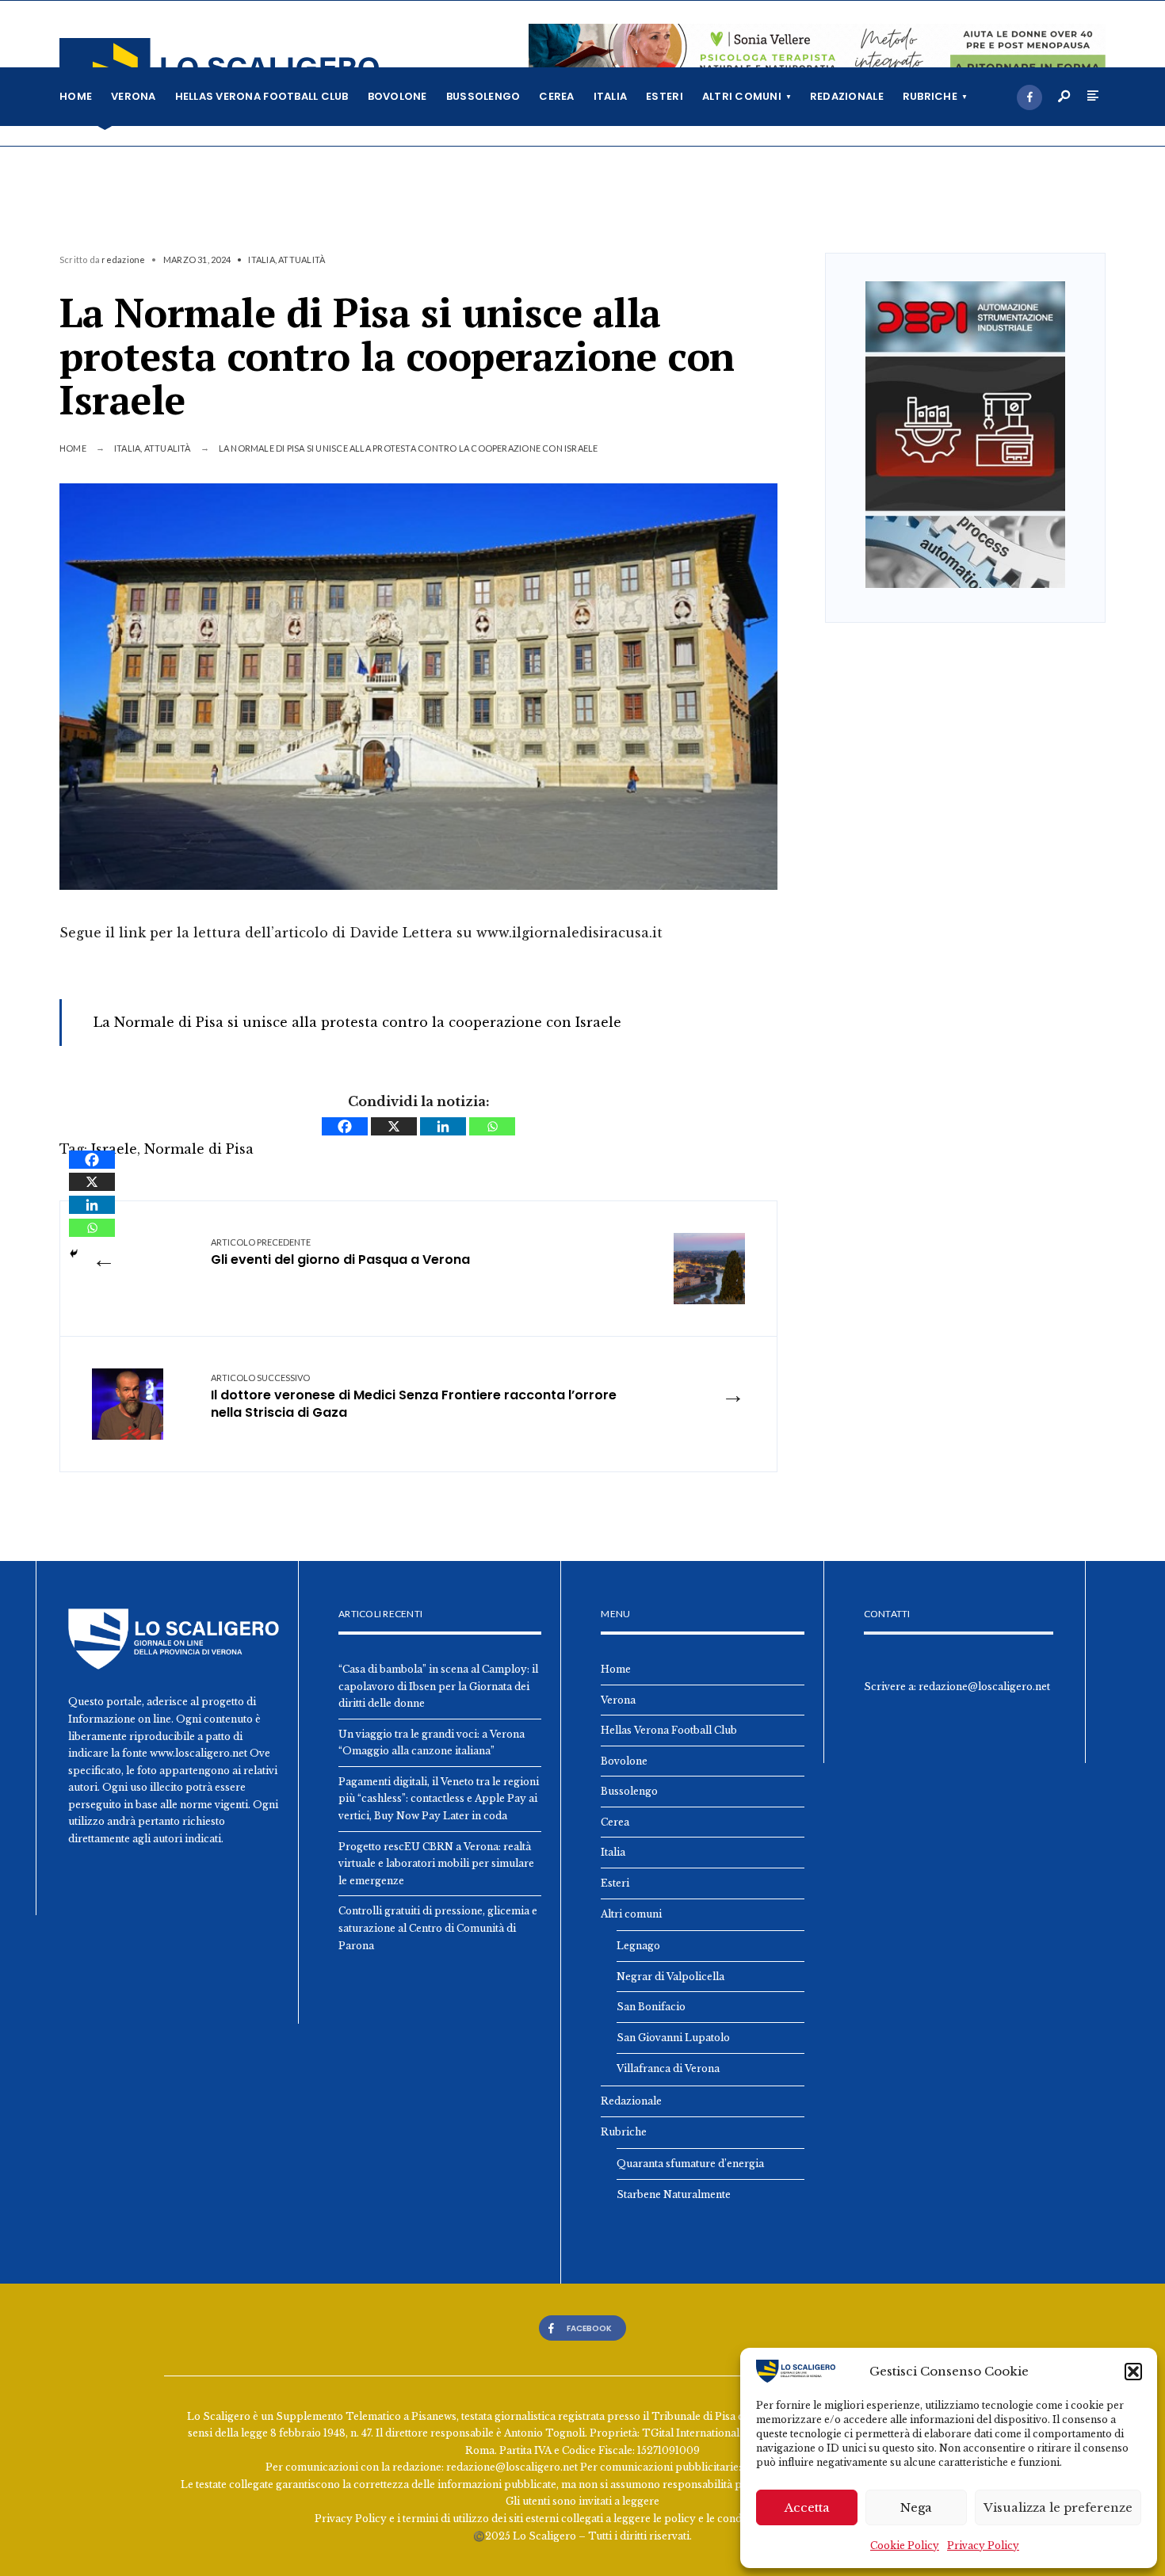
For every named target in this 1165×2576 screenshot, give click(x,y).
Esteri (665, 96)
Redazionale (847, 96)
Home (76, 96)
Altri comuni (742, 96)
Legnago (638, 1946)
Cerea (556, 96)
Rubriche (930, 96)
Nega (916, 2507)
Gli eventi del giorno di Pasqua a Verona (340, 1252)
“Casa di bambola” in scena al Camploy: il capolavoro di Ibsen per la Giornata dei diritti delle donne (438, 1686)
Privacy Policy (983, 2545)
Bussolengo (483, 96)
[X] (394, 1126)
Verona (134, 96)
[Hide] (74, 1254)
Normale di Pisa (199, 1149)
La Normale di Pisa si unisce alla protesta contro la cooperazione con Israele (357, 1022)
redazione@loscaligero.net (984, 1687)
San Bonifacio (651, 2007)
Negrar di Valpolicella (670, 1977)
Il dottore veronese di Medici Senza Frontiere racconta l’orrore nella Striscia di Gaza (414, 1397)
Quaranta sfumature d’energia (690, 2164)
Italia (611, 96)
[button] (1133, 2372)
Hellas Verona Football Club (262, 96)
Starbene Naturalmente (674, 2194)
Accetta (807, 2507)
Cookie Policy (905, 2545)
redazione (123, 260)
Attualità (302, 260)
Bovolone (397, 96)
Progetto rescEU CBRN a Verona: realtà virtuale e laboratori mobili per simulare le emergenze (436, 1864)
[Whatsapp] (492, 1126)
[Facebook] (1029, 97)
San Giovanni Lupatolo (673, 2038)
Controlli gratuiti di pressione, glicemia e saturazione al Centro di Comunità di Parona (438, 1928)
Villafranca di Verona (668, 2068)
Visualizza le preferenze (1058, 2507)
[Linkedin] (443, 1126)
